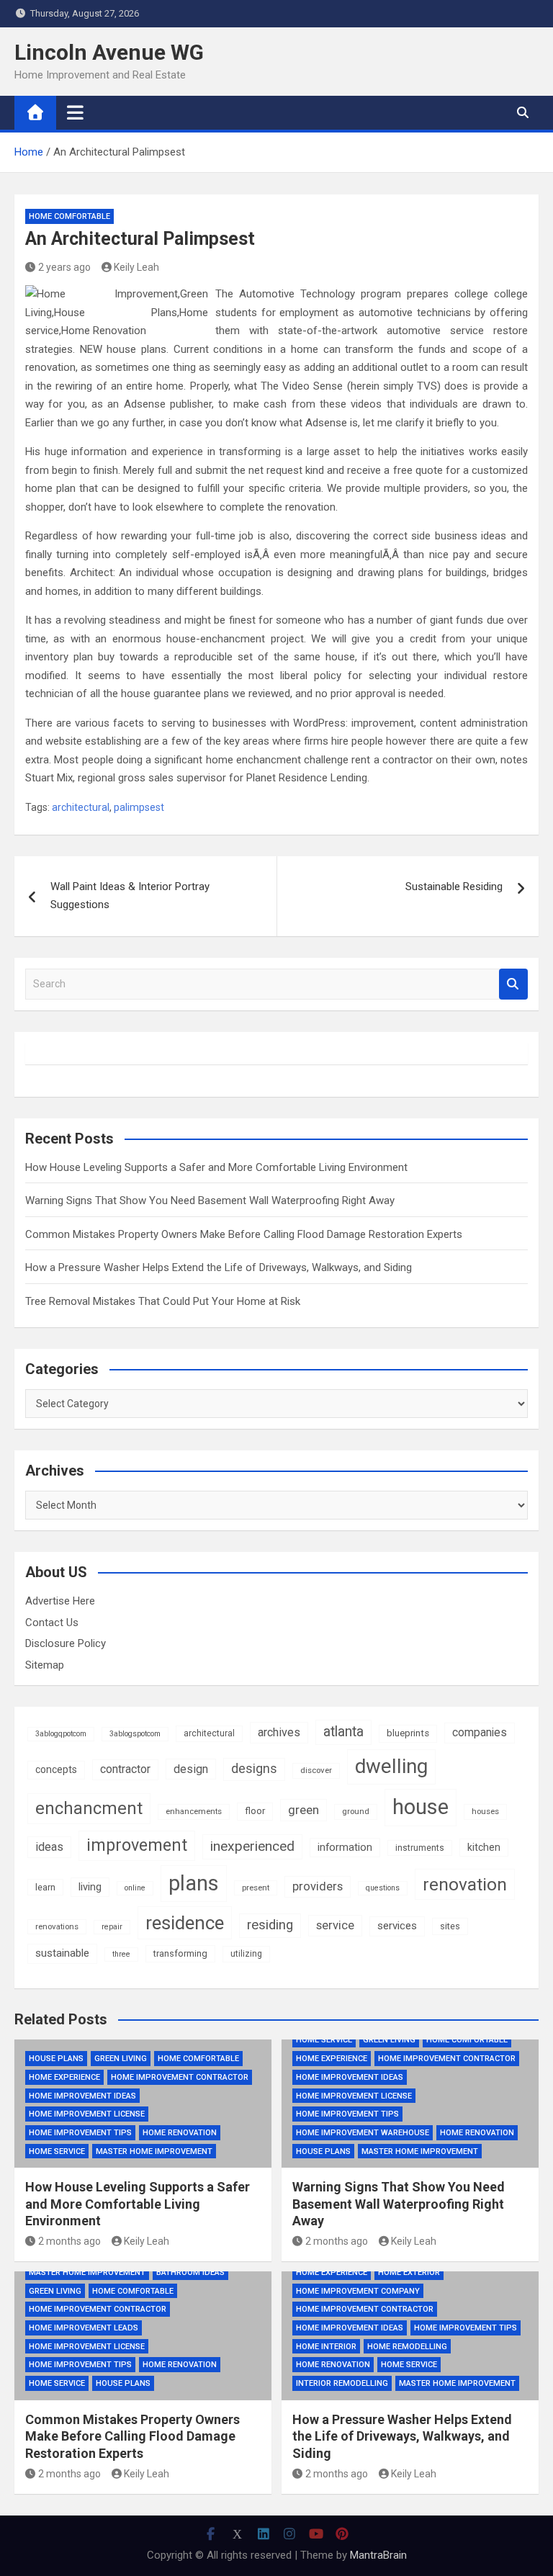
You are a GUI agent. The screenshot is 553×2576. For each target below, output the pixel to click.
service (335, 1925)
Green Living (121, 2059)
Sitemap (45, 1665)
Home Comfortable (69, 216)
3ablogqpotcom (61, 1734)
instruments (420, 1848)
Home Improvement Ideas (82, 2096)
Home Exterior (409, 2272)
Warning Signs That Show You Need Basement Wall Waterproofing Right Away (210, 1201)
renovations (57, 1926)
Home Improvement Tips (80, 2133)
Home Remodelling (407, 2347)
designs (254, 1769)
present (256, 1888)
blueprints (408, 1733)
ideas (49, 1847)
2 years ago (64, 267)
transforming (180, 1953)
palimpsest (139, 807)
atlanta (343, 1732)
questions (383, 1888)
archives (279, 1732)
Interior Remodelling (342, 2383)
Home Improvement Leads (84, 2328)
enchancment (89, 1808)
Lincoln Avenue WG (109, 52)
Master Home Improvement (154, 2151)
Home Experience (64, 2077)
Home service (57, 2151)
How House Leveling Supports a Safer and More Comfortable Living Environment (216, 1167)
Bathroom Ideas (190, 2272)
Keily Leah (136, 267)
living (90, 1887)
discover (316, 1770)
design (191, 1769)
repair (112, 1927)
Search (513, 984)
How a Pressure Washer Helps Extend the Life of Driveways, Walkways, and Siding (219, 1267)
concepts (56, 1769)
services (397, 1926)
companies (480, 1732)
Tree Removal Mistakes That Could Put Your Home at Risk (163, 1301)
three (121, 1954)
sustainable (62, 1953)
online (135, 1888)
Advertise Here (60, 1601)
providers (318, 1886)
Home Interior (326, 2347)
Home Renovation (180, 2133)
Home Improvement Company (358, 2291)
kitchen (484, 1847)
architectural (81, 807)
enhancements (194, 1811)
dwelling (391, 1766)
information (345, 1847)
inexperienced (252, 1846)
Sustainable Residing (454, 887)
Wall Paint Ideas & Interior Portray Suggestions (130, 896)
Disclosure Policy (66, 1643)
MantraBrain (378, 2555)
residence (185, 1923)
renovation (465, 1884)
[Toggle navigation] (75, 112)
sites (450, 1926)
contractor (125, 1769)
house (421, 1807)
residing (270, 1925)
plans (194, 1883)
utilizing (246, 1954)
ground (356, 1811)
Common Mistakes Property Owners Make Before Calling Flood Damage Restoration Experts (244, 1234)
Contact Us (52, 1623)
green (304, 1810)
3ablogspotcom (135, 1734)
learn (45, 1887)
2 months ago (69, 2241)
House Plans (56, 2059)
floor (255, 1811)
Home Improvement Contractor (180, 2077)
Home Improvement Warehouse (363, 2133)
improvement (137, 1845)
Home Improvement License (87, 2114)
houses (485, 1811)
